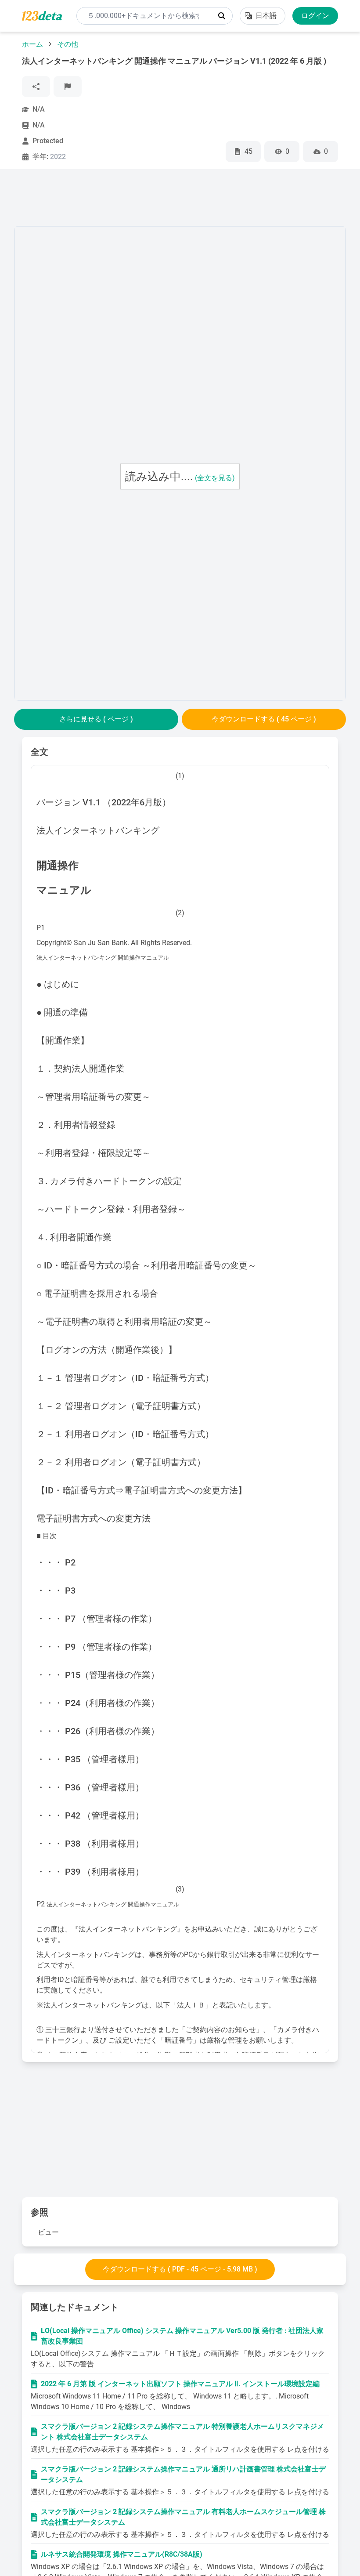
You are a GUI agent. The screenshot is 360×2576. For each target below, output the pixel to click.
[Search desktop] (222, 16)
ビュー (48, 2232)
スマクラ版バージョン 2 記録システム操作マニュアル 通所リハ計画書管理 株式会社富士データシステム (183, 2474)
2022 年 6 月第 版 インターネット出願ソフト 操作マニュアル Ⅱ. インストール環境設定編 (180, 2384)
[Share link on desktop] (36, 87)
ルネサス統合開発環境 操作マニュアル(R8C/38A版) (122, 2554)
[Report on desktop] (68, 87)
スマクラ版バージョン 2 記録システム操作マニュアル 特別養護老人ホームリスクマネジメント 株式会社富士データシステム (182, 2432)
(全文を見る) (215, 478)
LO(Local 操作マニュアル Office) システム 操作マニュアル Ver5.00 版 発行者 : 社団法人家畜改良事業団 (182, 2336)
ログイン (315, 16)
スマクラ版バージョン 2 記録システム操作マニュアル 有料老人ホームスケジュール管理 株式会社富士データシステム (183, 2517)
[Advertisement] (174, 199)
